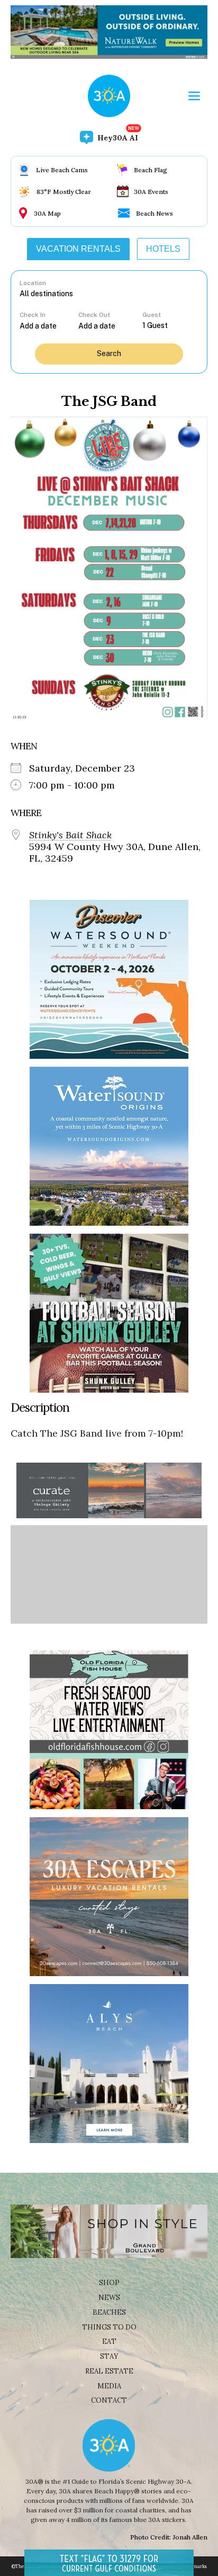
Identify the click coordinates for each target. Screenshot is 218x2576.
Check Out (94, 315)
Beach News (155, 213)
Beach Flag (151, 170)
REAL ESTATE (109, 2371)
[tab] (78, 249)
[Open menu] (194, 96)
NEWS (109, 2298)
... (49, 326)
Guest (152, 315)
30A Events (151, 192)
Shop (109, 2283)
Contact (109, 2400)
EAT (109, 2342)
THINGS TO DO (109, 2327)
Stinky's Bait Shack (70, 835)
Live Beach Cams (62, 170)
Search (109, 353)
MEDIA (109, 2386)
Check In (33, 315)
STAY (109, 2356)
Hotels (163, 249)
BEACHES (109, 2312)
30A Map (47, 213)
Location (33, 283)
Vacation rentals (78, 249)
